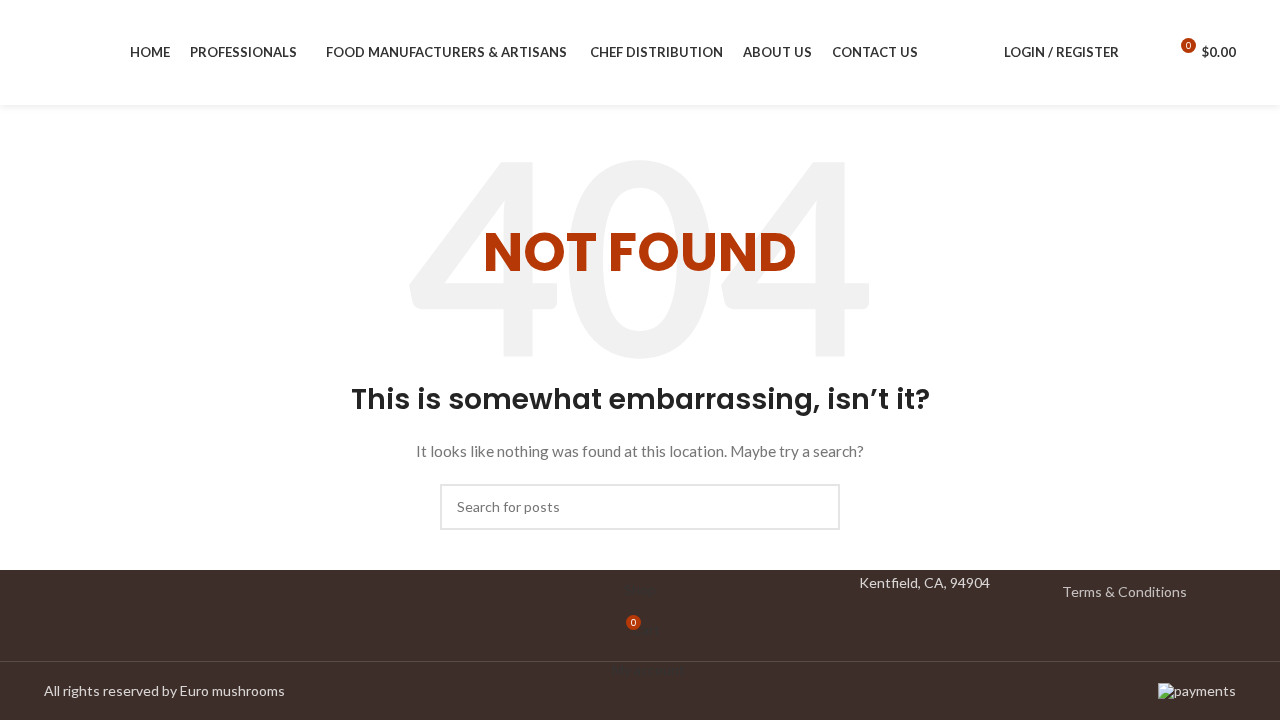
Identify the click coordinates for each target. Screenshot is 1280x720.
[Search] (1145, 53)
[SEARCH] (817, 507)
